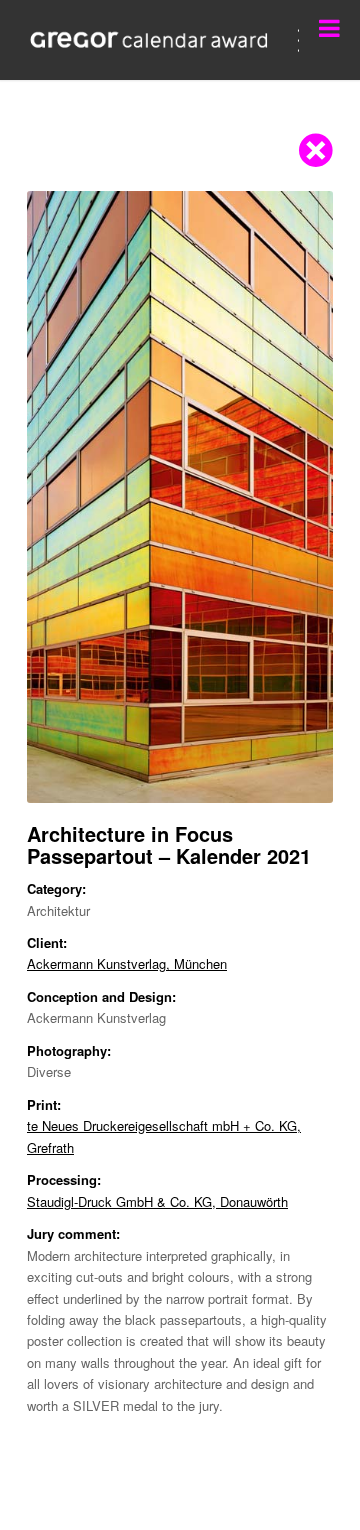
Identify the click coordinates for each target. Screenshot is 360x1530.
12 (268, 779)
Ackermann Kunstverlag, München (127, 963)
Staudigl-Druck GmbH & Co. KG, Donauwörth (157, 1201)
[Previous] (72, 497)
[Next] (288, 497)
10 (236, 779)
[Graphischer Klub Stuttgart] (149, 40)
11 (252, 779)
